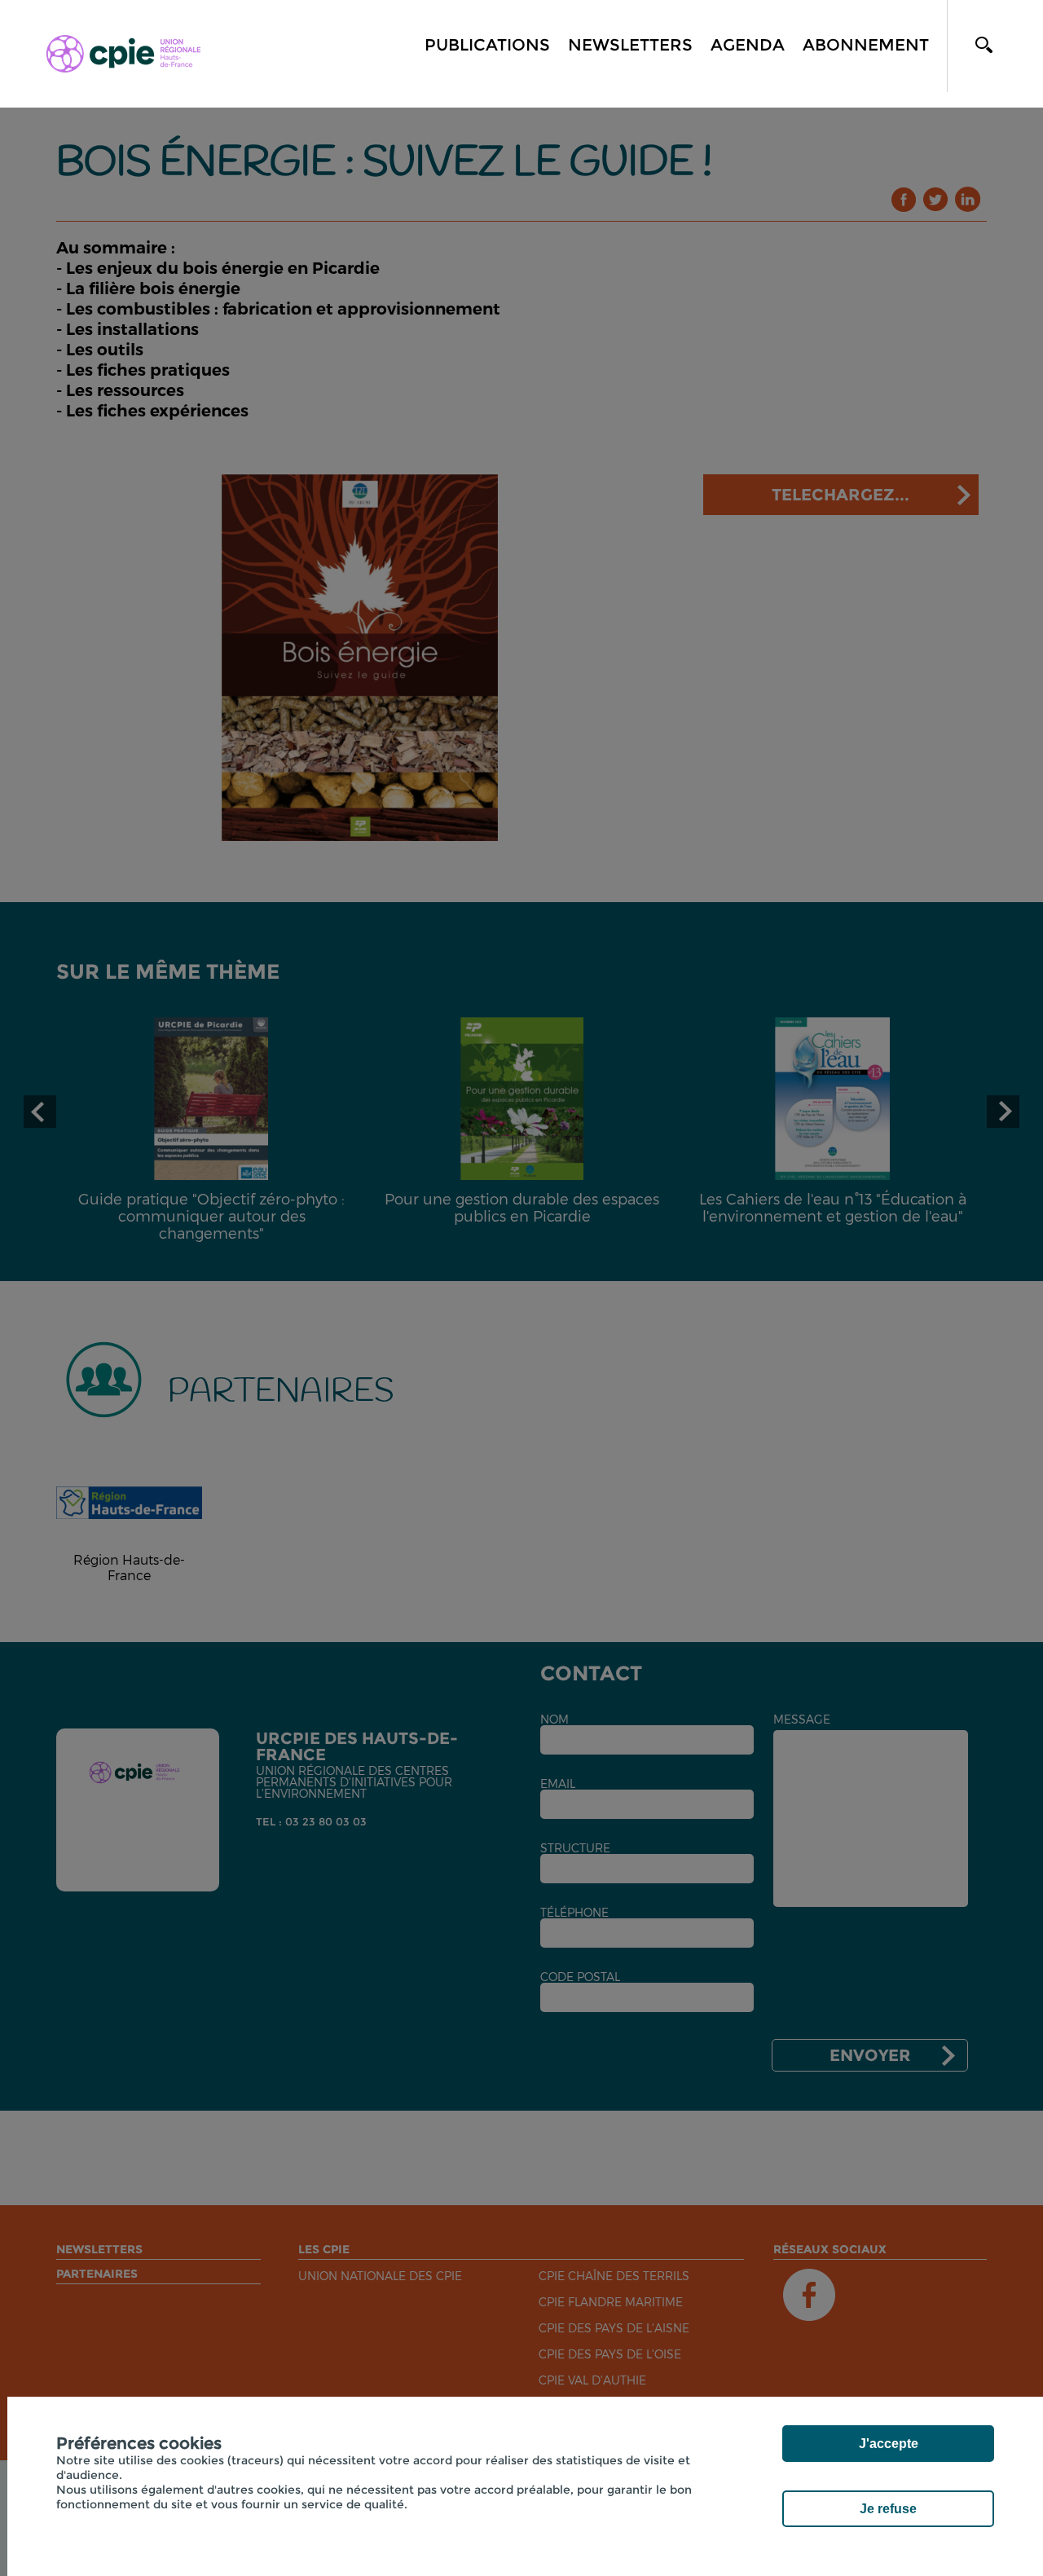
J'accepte (889, 2444)
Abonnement (866, 45)
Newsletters (630, 45)
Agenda (748, 45)
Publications (487, 45)
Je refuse (888, 2509)
